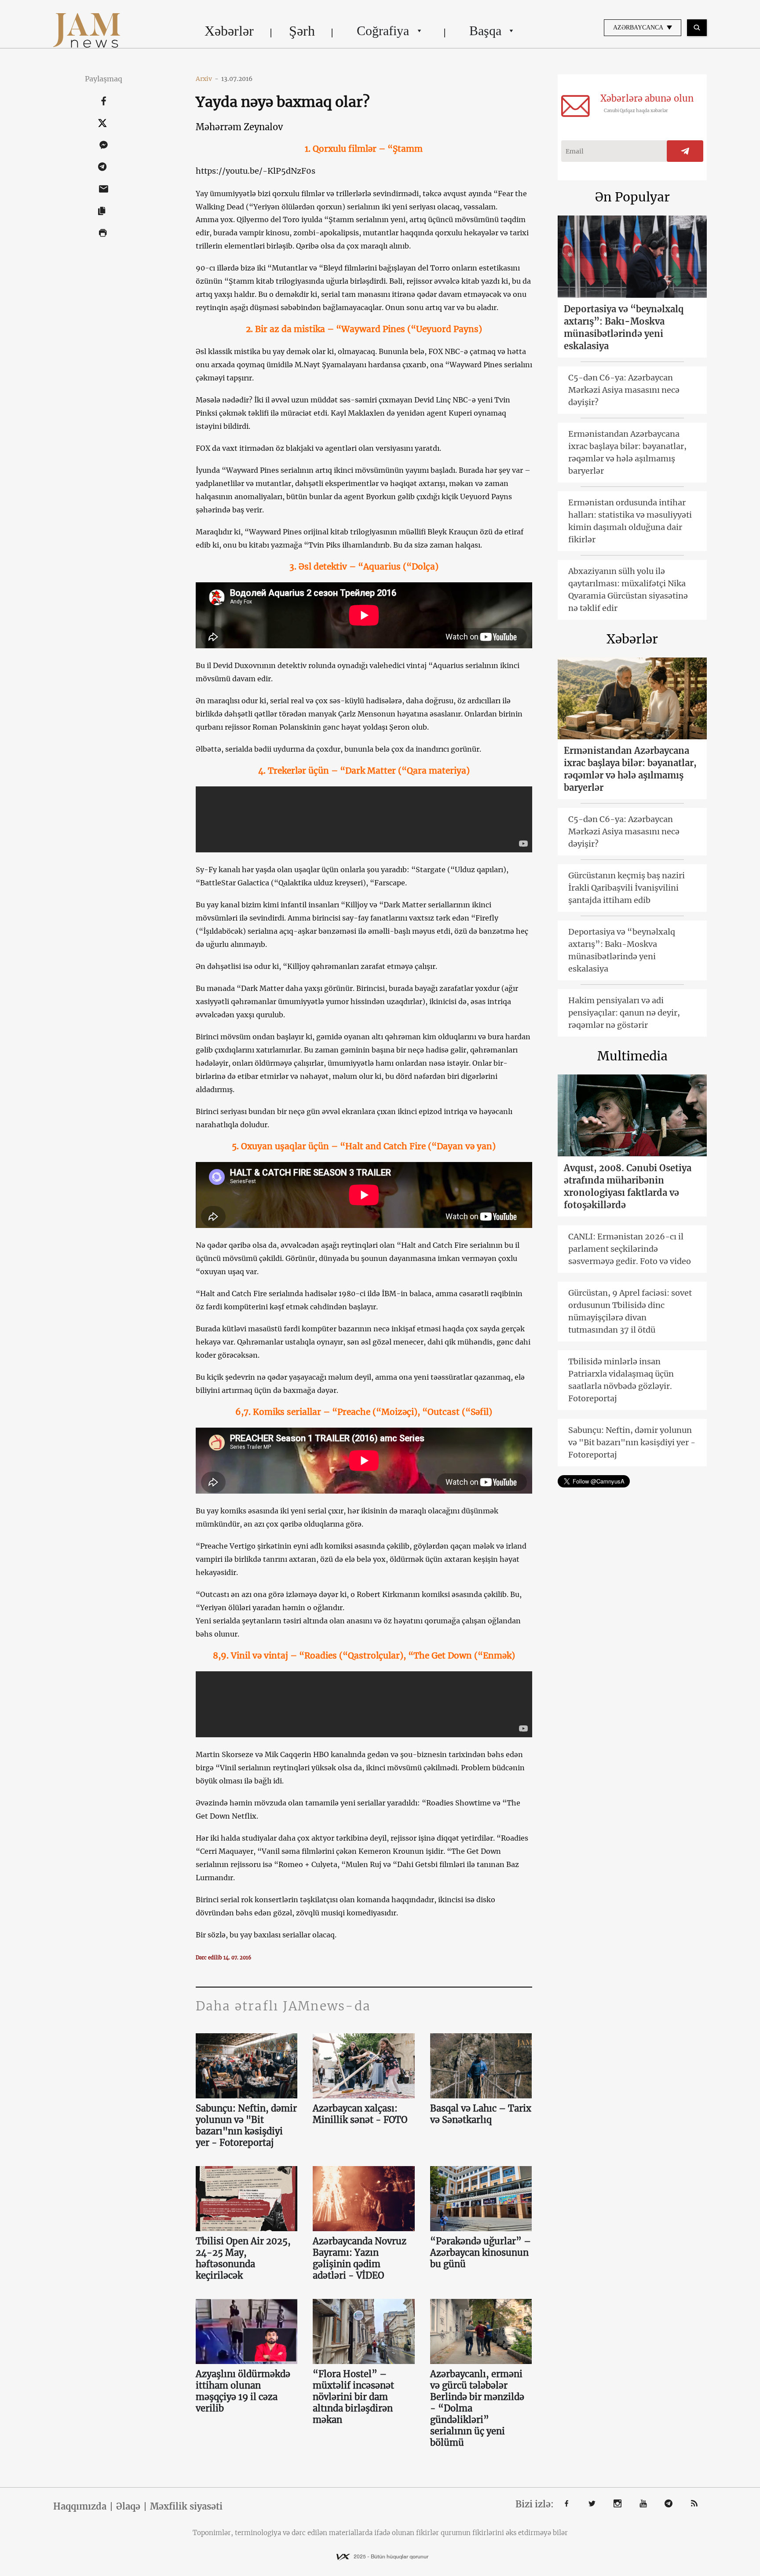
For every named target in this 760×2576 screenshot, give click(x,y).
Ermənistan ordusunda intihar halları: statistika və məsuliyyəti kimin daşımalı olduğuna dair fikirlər (630, 521)
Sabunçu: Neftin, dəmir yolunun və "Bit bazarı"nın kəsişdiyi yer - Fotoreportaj (246, 2125)
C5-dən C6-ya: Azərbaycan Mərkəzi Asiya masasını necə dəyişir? (624, 390)
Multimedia (632, 1056)
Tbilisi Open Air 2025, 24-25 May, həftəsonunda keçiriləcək (243, 2258)
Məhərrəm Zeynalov (239, 127)
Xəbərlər (229, 31)
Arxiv (207, 79)
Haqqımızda (80, 2507)
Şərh (302, 31)
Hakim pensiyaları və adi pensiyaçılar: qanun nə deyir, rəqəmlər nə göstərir (624, 1013)
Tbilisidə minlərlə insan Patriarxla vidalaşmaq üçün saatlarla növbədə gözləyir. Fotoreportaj (621, 1380)
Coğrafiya (383, 31)
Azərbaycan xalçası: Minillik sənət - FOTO (360, 2114)
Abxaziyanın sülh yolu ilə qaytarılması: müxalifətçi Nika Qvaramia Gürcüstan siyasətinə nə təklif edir (628, 590)
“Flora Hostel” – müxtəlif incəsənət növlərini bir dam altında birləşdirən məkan (353, 2397)
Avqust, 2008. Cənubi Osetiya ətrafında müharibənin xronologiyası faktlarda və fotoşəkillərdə (628, 1186)
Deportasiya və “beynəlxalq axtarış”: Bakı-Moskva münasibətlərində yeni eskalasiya (624, 327)
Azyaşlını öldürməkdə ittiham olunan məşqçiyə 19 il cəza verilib (243, 2391)
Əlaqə (128, 2507)
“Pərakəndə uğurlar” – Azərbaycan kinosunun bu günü (480, 2253)
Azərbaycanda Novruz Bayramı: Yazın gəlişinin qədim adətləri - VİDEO (360, 2258)
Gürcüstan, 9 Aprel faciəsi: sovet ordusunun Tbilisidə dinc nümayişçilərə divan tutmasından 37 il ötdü (630, 1311)
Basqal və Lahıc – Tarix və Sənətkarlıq (481, 2114)
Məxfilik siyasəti (186, 2507)
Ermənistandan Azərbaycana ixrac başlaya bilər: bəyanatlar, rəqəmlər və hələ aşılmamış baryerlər (627, 452)
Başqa (485, 31)
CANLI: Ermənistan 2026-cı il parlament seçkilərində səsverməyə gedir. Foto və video (630, 1249)
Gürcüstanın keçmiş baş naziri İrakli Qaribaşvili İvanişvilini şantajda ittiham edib (627, 888)
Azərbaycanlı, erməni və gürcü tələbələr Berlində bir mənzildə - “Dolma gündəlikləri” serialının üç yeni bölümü (477, 2408)
